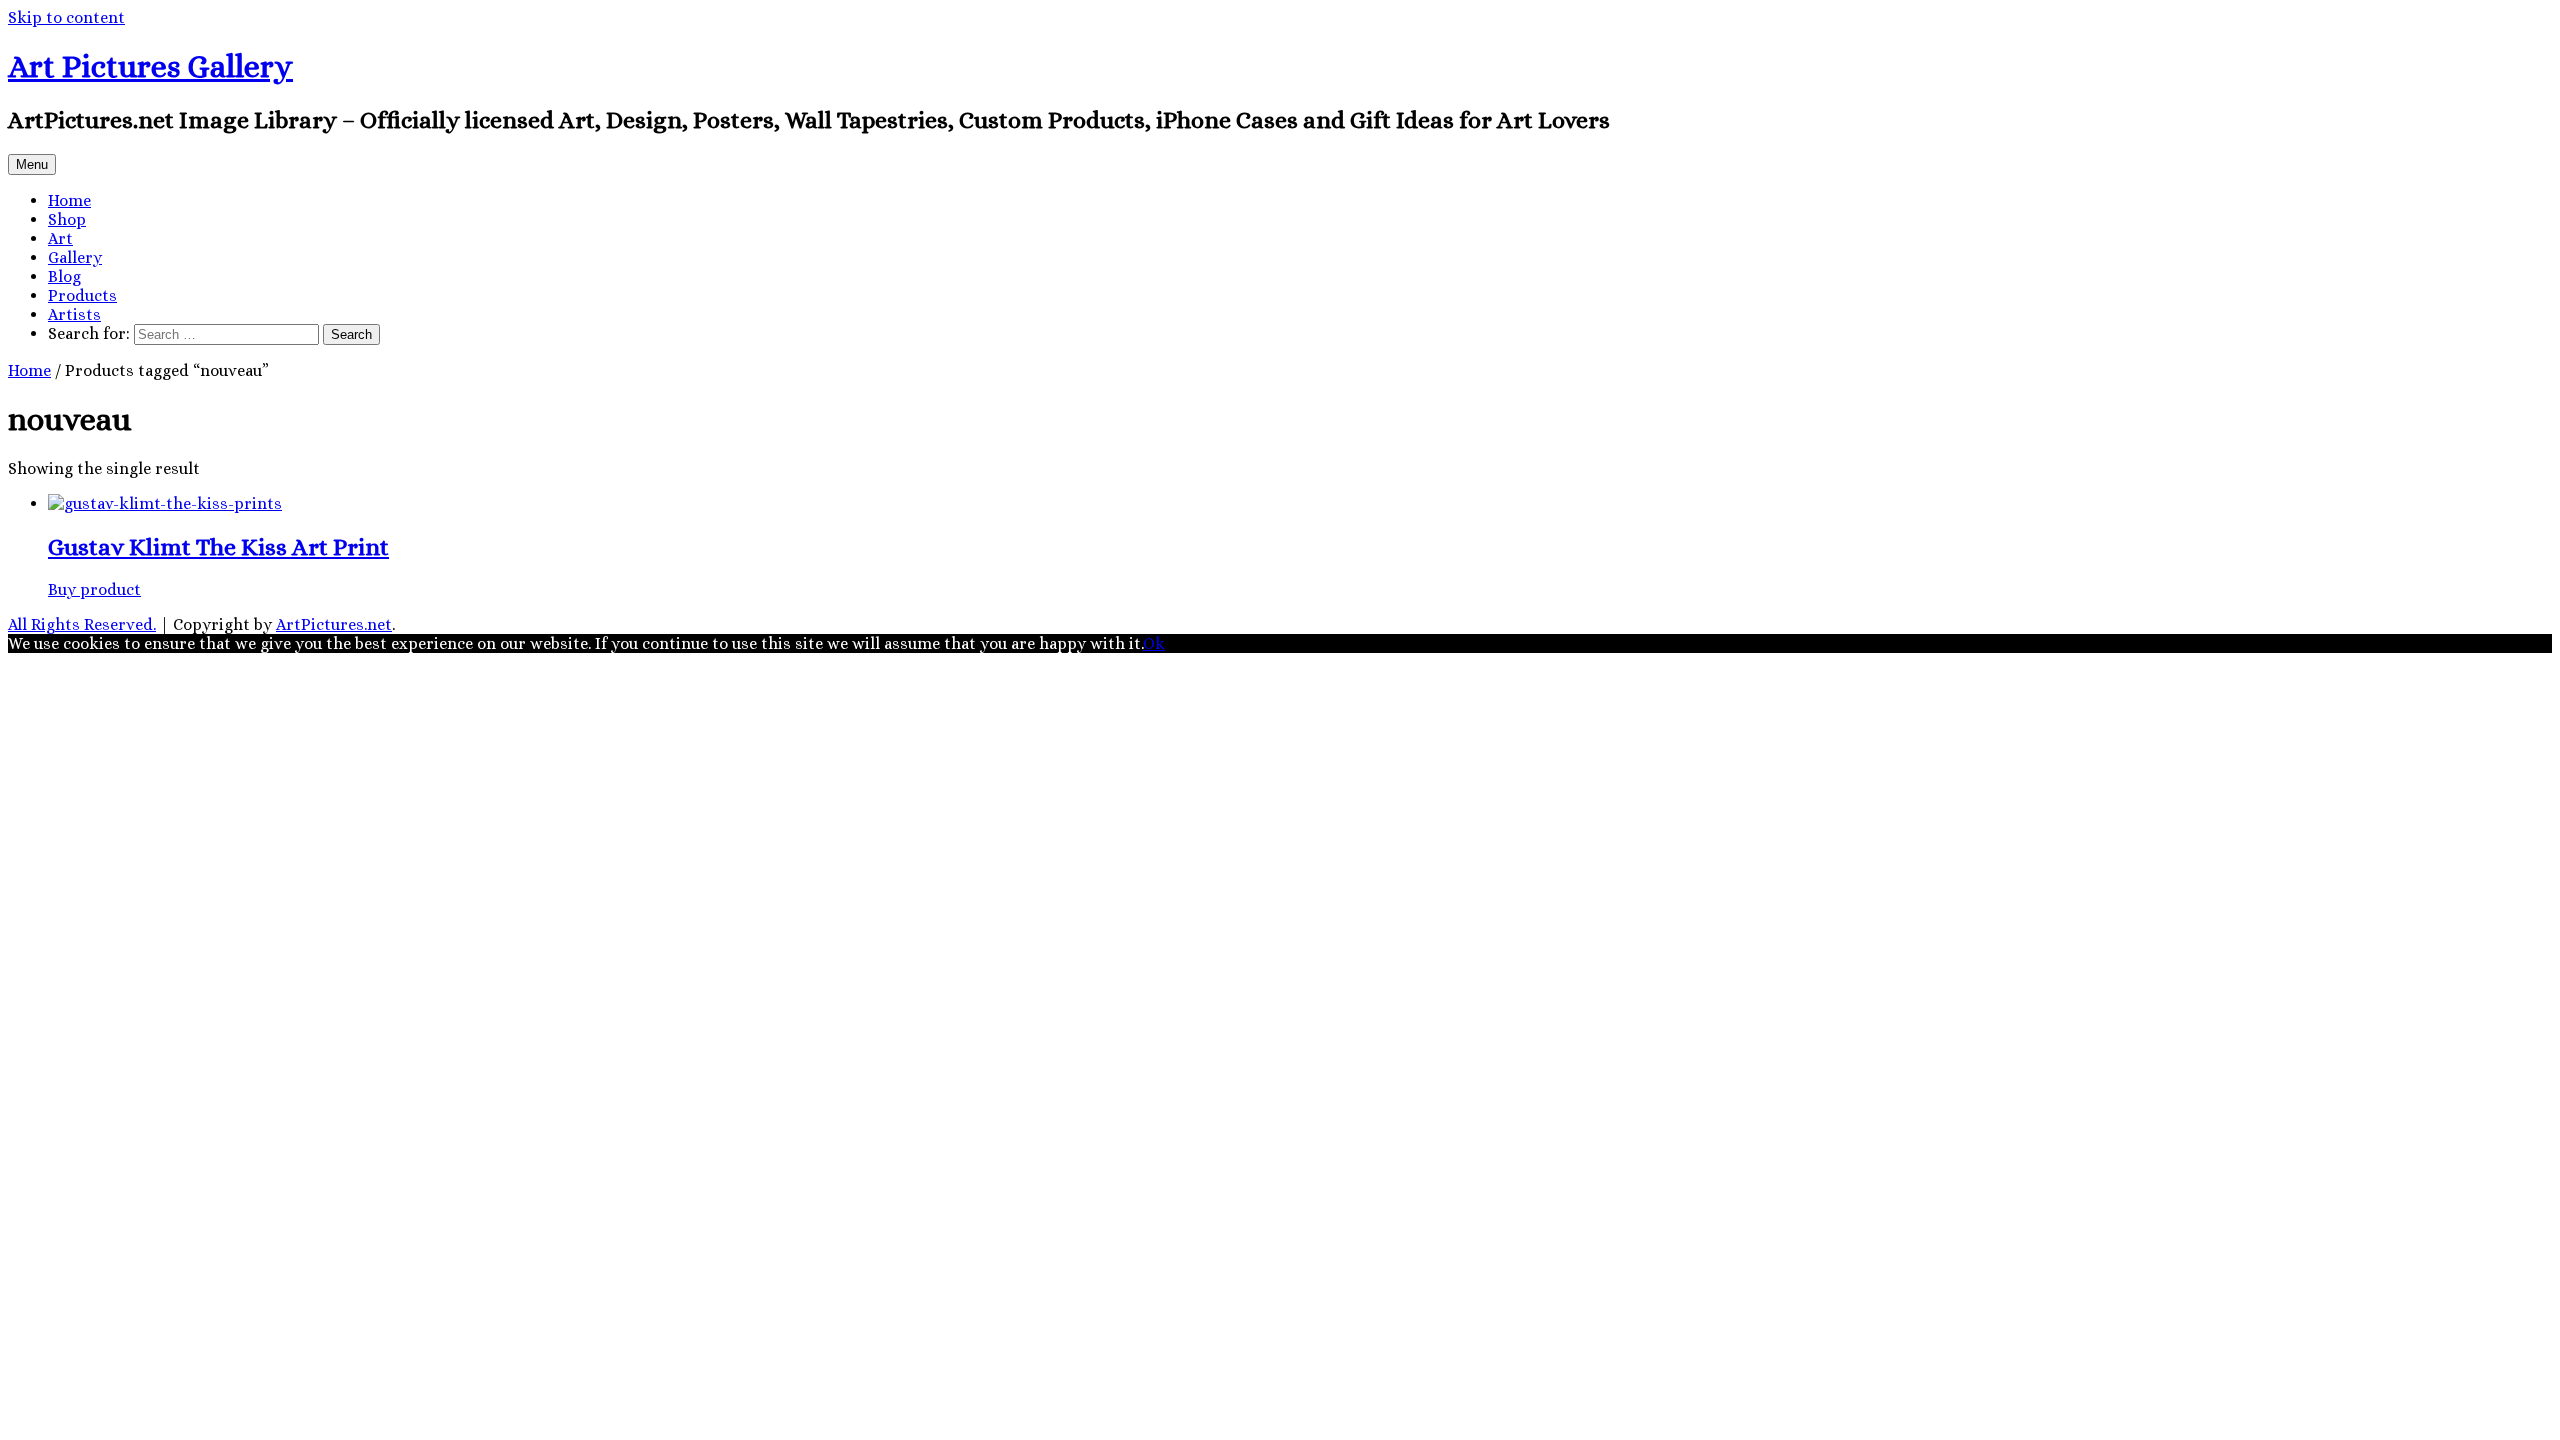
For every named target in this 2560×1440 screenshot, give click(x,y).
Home (69, 200)
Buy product (94, 589)
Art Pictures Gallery (150, 66)
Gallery (75, 257)
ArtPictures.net (334, 624)
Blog (64, 276)
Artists (74, 314)
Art (60, 238)
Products (82, 295)
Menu (32, 164)
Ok (1154, 643)
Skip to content (66, 17)
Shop (67, 219)
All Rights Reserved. (82, 624)
